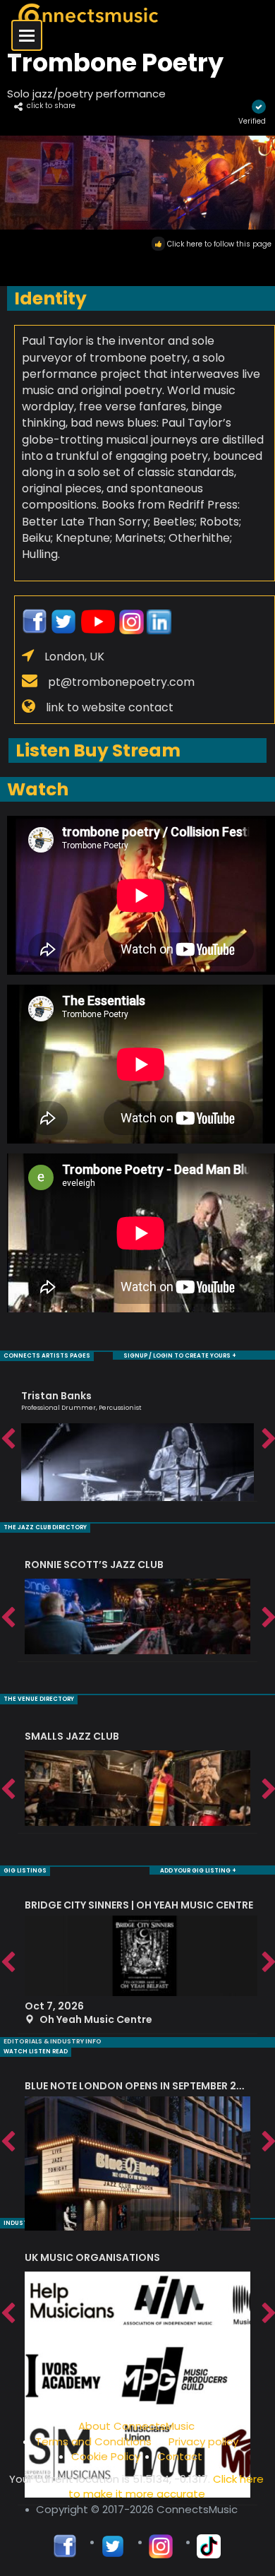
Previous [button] (7, 1440)
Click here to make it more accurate (166, 2486)
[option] (137, 1439)
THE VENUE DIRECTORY (39, 1699)
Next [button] (268, 1440)
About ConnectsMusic (136, 2426)
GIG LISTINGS (25, 1871)
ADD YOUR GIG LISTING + (198, 1871)
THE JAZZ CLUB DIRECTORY (45, 1527)
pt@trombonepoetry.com (121, 682)
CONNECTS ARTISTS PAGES (47, 1356)
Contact (180, 2456)
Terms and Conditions (93, 2441)
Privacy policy (203, 2441)
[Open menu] (27, 35)
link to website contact (110, 707)
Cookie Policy (106, 2456)
